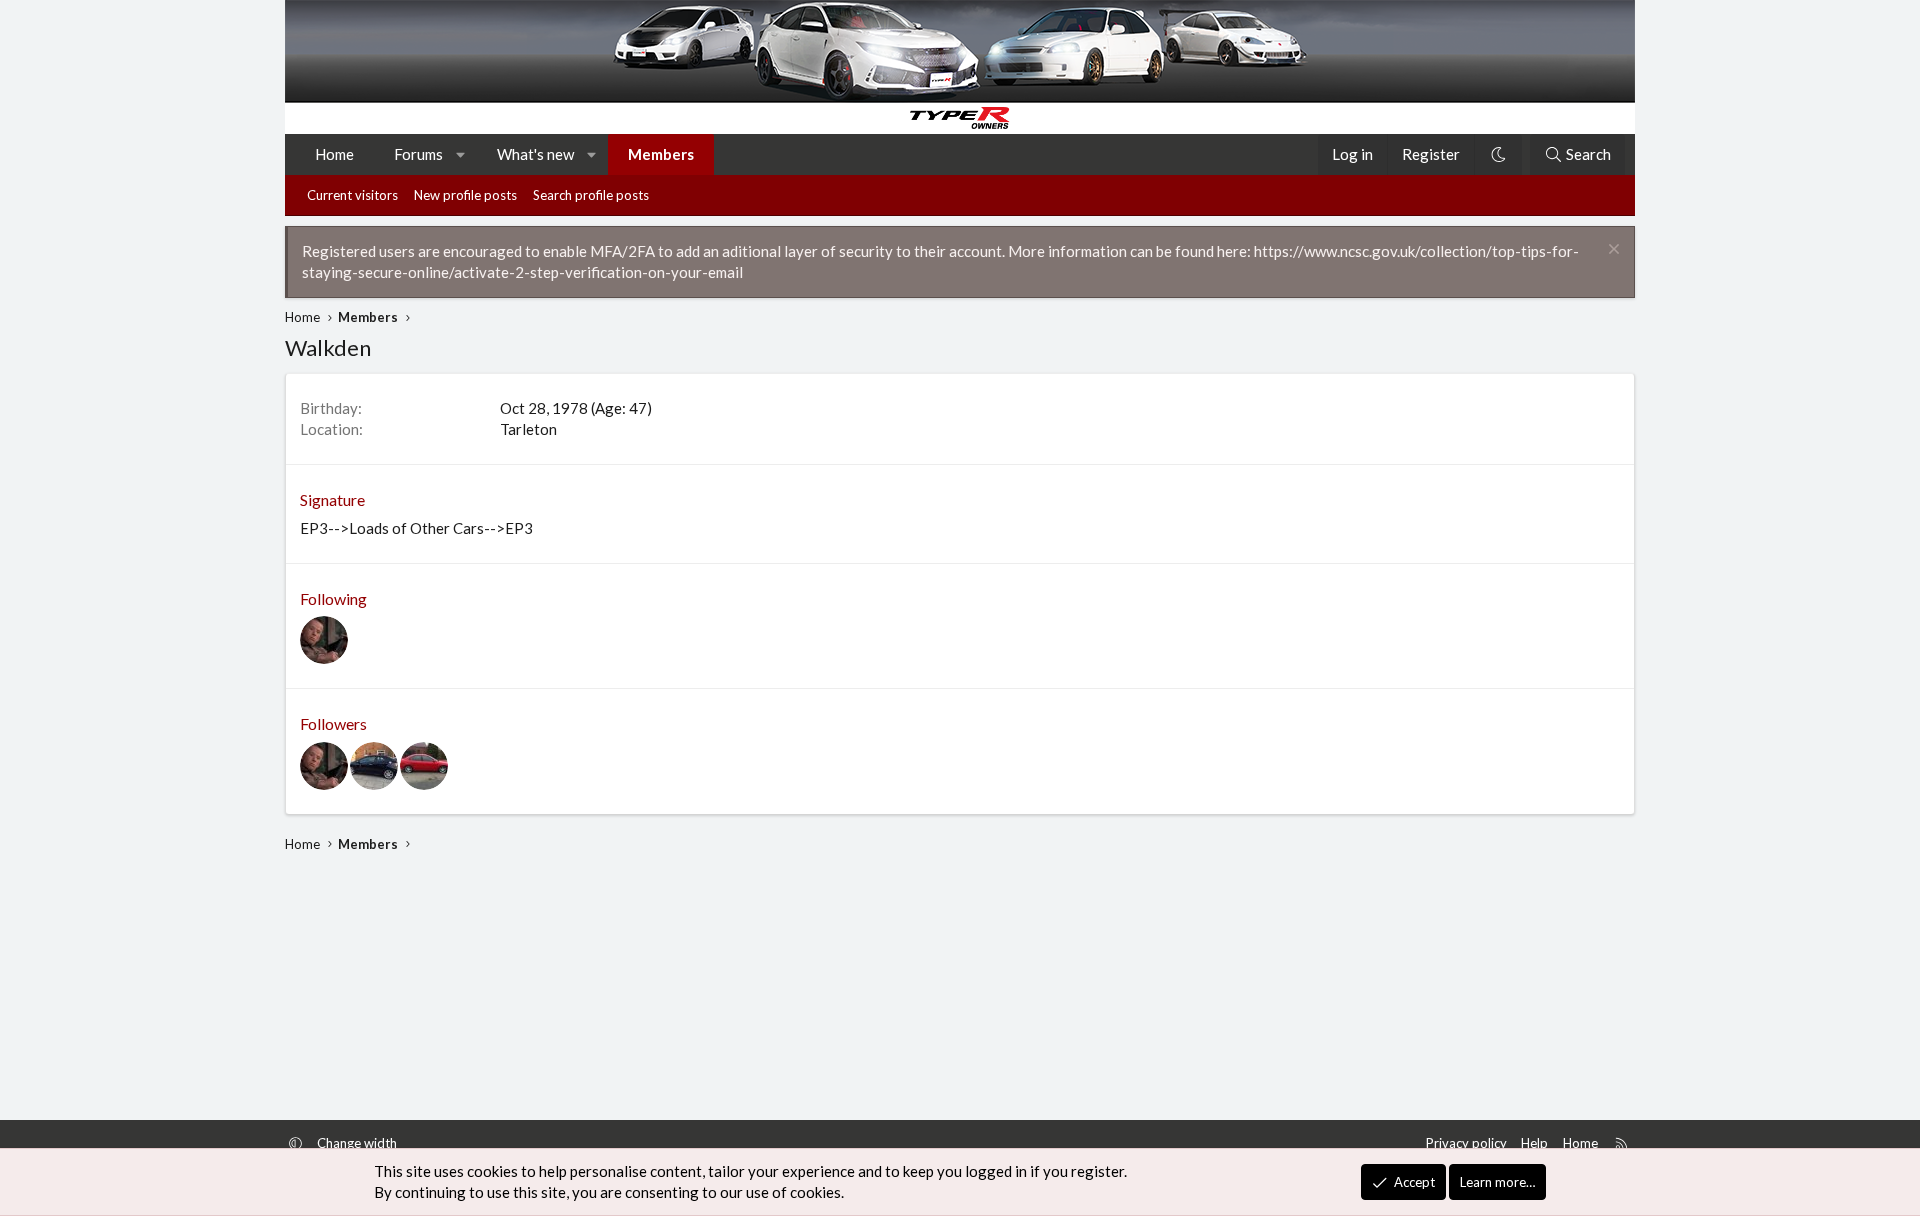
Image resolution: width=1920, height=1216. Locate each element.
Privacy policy (1466, 1143)
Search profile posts (591, 195)
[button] (461, 154)
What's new (535, 154)
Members (661, 154)
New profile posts (465, 195)
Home (334, 154)
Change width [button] (357, 1143)
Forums (418, 154)
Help (1534, 1143)
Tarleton (528, 429)
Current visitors (352, 195)
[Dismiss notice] (1611, 251)
